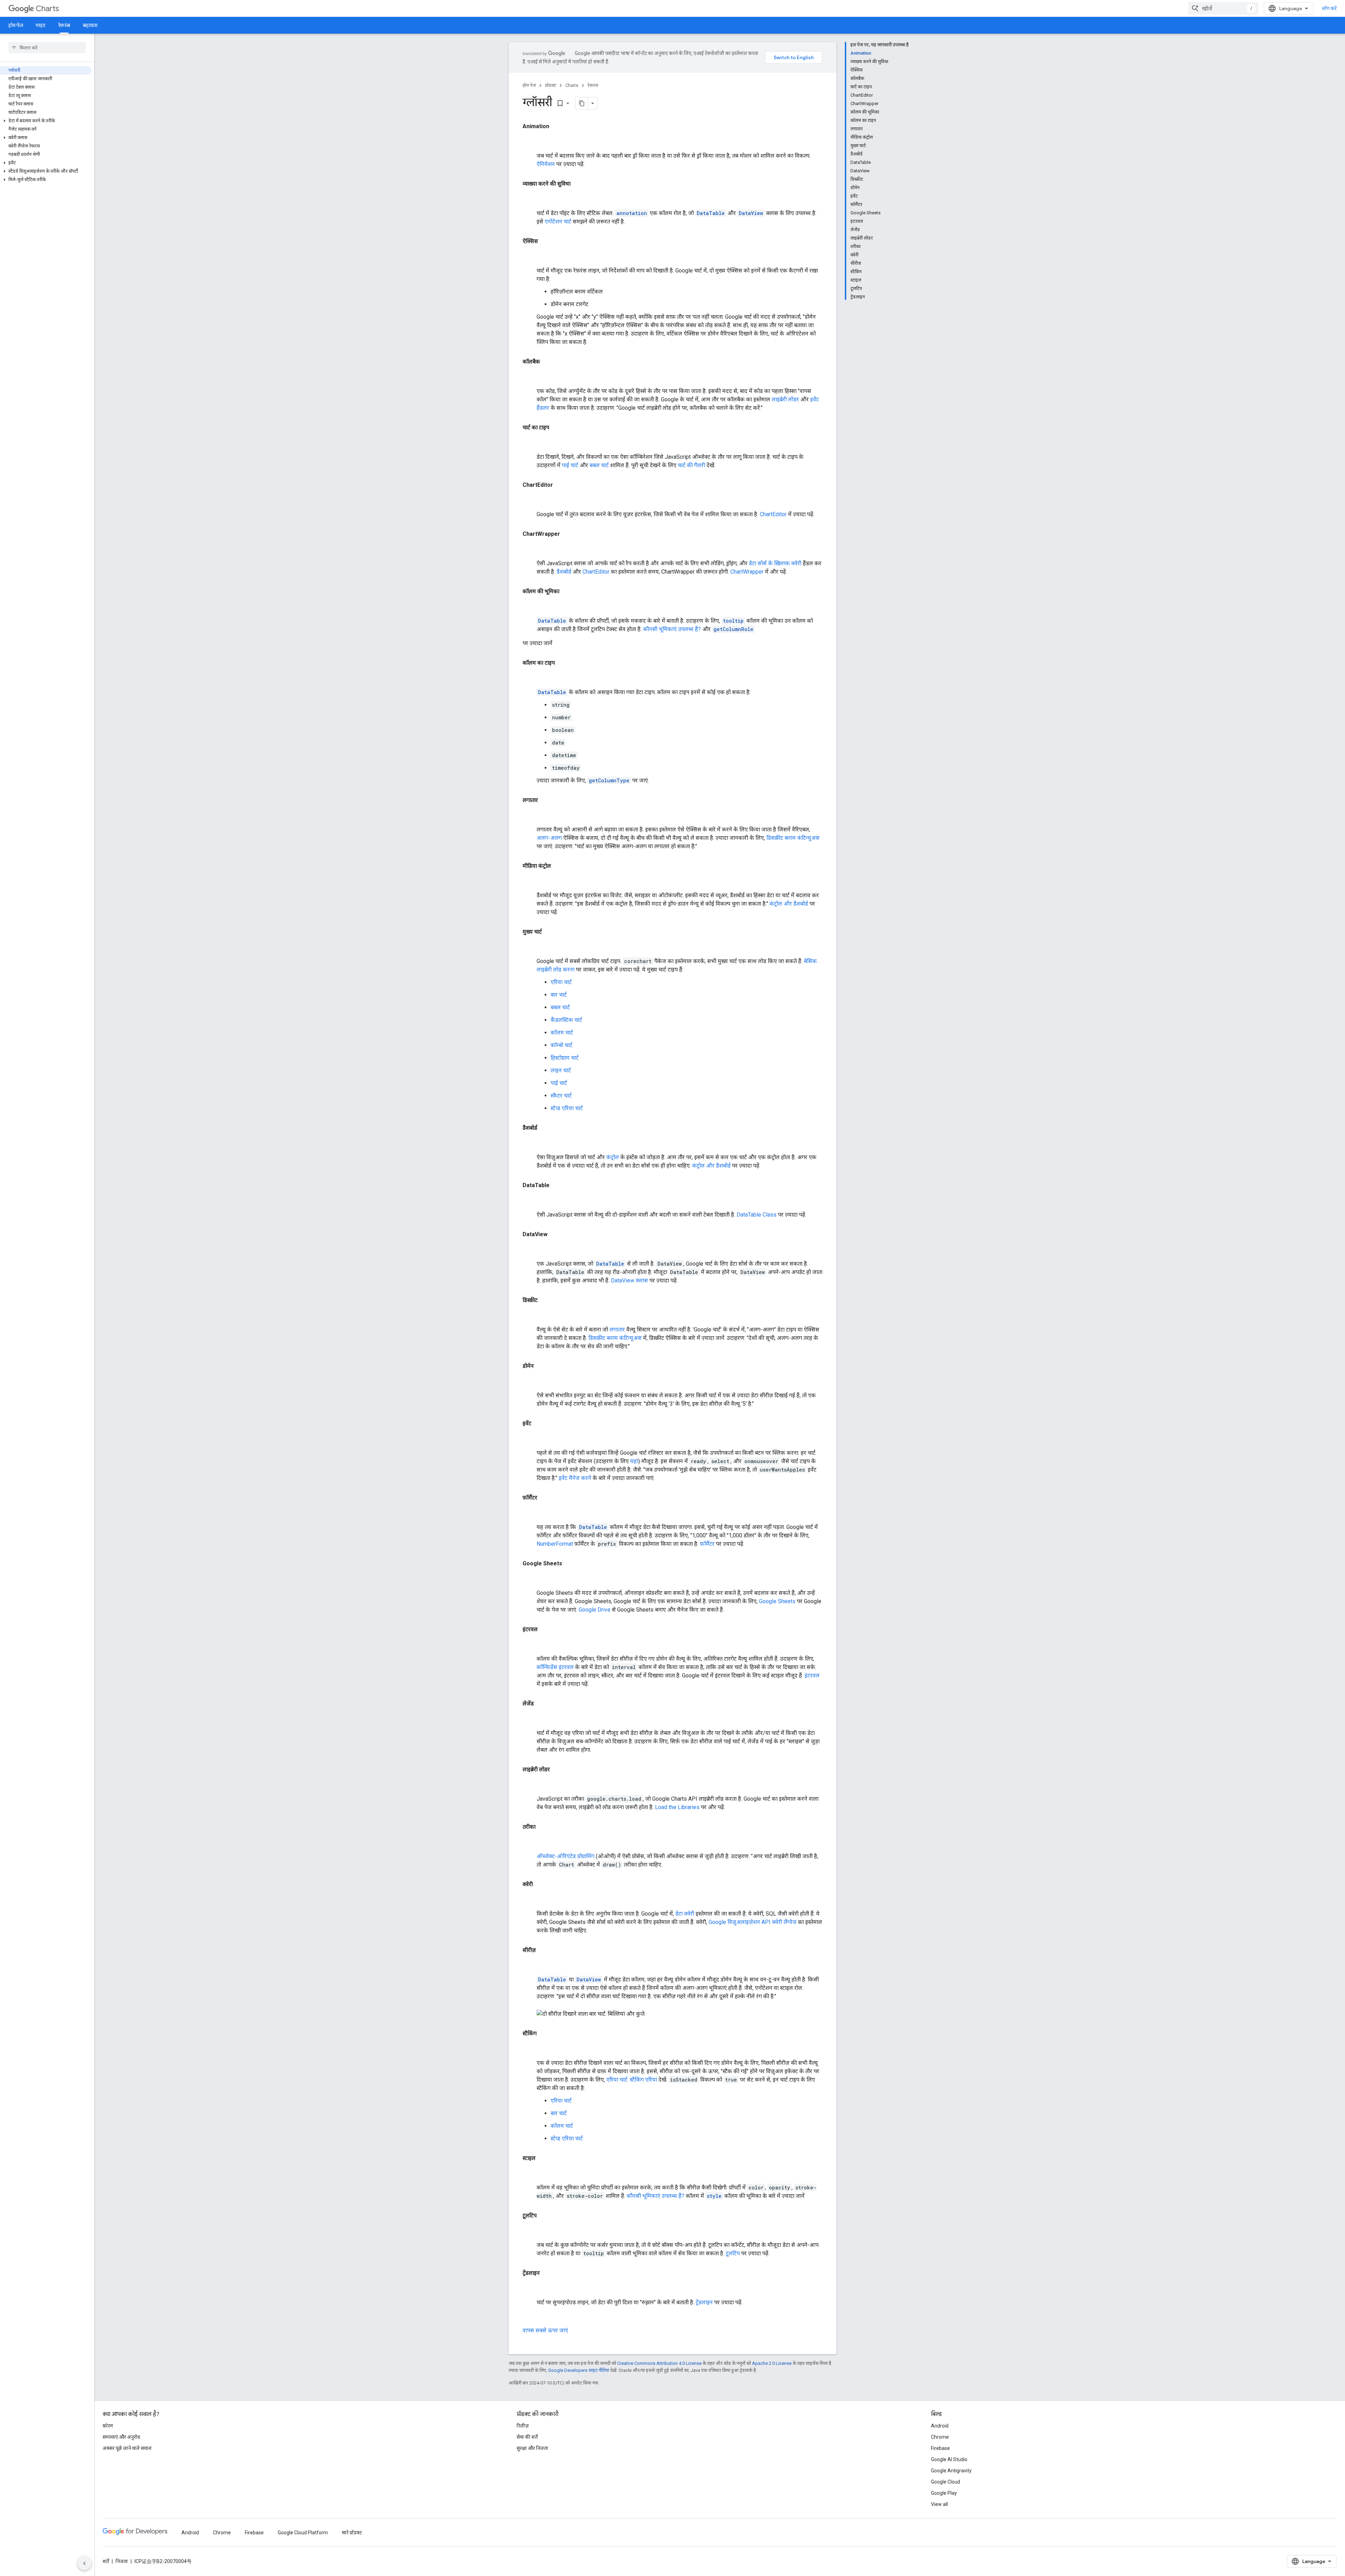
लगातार (617, 1329)
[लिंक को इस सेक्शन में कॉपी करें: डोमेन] (530, 1381)
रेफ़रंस (64, 25)
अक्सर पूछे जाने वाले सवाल (127, 2448)
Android (940, 2426)
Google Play (944, 2493)
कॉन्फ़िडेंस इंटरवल (555, 1667)
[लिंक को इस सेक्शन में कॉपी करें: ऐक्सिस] (530, 256)
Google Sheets (777, 1601)
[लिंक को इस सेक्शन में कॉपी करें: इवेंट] (530, 1439)
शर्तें (106, 2561)
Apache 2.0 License (772, 2363)
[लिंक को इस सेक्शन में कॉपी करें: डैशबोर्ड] (530, 1143)
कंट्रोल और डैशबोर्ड (789, 904)
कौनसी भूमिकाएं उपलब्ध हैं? (672, 629)
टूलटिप (733, 2253)
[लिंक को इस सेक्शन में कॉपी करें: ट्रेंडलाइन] (530, 2288)
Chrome (940, 2437)
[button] (46, 121)
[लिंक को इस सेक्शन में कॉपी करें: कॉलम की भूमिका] (530, 607)
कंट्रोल (613, 1157)
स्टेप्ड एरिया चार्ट (567, 1108)
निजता (122, 2561)
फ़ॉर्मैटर (707, 1544)
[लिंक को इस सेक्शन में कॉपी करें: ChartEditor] (530, 500)
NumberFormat (555, 1544)
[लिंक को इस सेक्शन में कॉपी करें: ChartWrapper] (530, 549)
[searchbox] (47, 48)
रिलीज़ (523, 2426)
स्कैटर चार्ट (561, 1096)
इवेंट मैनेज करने (575, 1478)
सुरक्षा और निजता (532, 2448)
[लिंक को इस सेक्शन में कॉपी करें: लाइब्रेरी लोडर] (530, 1785)
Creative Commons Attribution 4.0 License (659, 2363)
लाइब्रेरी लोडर (785, 399)
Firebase (940, 2448)
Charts (47, 9)
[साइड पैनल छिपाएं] (84, 2563)
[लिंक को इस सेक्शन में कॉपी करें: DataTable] (530, 1200)
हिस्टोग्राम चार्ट (565, 1058)
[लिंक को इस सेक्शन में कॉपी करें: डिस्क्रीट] (530, 1315)
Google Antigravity (951, 2471)
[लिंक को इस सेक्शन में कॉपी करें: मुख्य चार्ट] (530, 947)
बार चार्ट (559, 995)
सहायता (90, 25)
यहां (634, 1461)
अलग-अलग (549, 838)
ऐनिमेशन (546, 164)
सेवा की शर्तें (527, 2437)
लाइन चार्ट (561, 1070)
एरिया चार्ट (561, 982)
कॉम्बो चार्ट (561, 1045)
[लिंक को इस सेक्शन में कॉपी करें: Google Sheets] (530, 1579)
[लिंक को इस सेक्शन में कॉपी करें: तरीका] (530, 1842)
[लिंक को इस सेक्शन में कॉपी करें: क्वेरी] (530, 1899)
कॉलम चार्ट (562, 1033)
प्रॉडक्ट (551, 85)
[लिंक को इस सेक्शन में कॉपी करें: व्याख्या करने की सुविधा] (530, 199)
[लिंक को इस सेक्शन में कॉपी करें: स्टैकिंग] (530, 2049)
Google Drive (595, 1610)
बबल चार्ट (599, 465)
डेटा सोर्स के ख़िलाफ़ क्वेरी (775, 563)
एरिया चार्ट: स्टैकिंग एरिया (632, 2080)
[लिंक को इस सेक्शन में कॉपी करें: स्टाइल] (530, 2173)
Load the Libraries (677, 1807)
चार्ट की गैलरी (691, 465)
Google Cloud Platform (303, 2533)
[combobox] (1223, 8)
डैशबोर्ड (564, 572)
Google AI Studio (949, 2459)
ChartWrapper (747, 572)
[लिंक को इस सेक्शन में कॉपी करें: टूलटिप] (530, 2231)
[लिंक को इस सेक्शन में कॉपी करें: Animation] (530, 141)
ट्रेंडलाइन (704, 2302)
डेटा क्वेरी (685, 1914)
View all (939, 2504)
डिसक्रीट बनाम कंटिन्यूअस (793, 838)
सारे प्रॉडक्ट (352, 2533)
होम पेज (16, 25)
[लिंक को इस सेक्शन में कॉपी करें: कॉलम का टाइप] (530, 678)
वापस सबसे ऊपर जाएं (545, 2330)
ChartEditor (773, 514)
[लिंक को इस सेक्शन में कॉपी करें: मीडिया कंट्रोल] (530, 881)
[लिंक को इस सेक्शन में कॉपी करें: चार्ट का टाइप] (530, 443)
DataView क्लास (629, 1280)
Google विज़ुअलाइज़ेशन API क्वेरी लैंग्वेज (753, 1922)
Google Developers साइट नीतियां (579, 2370)
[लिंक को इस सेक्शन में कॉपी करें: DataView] (530, 1249)
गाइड (41, 25)
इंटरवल (812, 1675)
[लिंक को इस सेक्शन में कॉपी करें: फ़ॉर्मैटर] (530, 1513)
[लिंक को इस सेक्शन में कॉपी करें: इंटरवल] (530, 1644)
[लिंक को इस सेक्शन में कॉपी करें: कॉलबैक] (530, 377)
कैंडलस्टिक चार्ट (566, 1020)
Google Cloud (946, 2482)
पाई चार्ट (570, 465)
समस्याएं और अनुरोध (121, 2437)
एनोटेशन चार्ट (558, 221)
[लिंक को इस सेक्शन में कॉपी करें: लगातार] (530, 815)
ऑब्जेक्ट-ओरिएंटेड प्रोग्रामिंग (565, 1856)
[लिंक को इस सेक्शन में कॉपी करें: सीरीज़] (530, 1965)
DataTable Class (757, 1215)
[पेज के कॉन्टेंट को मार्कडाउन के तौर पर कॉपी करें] (582, 103)
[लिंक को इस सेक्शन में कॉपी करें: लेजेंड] (530, 1719)
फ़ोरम (108, 2426)
